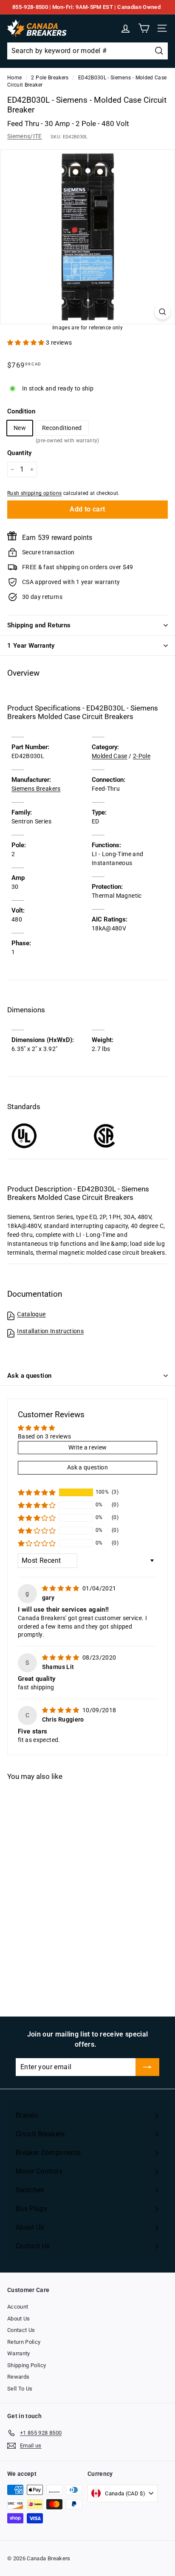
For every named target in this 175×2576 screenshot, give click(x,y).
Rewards (18, 2377)
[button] (27, 343)
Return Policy (24, 2342)
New (20, 428)
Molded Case (110, 756)
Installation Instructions (50, 1331)
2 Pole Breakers (50, 78)
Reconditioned (62, 430)
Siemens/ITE (25, 136)
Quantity (20, 453)
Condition (21, 411)
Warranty (19, 2353)
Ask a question (29, 1376)
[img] (61, 1588)
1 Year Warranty (31, 646)
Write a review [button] (88, 1447)
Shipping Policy (27, 2365)
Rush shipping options (34, 493)
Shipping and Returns (39, 625)
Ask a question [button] (87, 1467)
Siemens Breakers (36, 789)
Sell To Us (20, 2389)
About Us (19, 2319)
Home (14, 78)
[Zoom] (162, 312)
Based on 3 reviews (44, 1436)
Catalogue (31, 1314)
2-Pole (142, 756)
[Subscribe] (147, 2067)
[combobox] (87, 51)
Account (18, 2307)
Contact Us (21, 2330)
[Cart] (144, 28)
